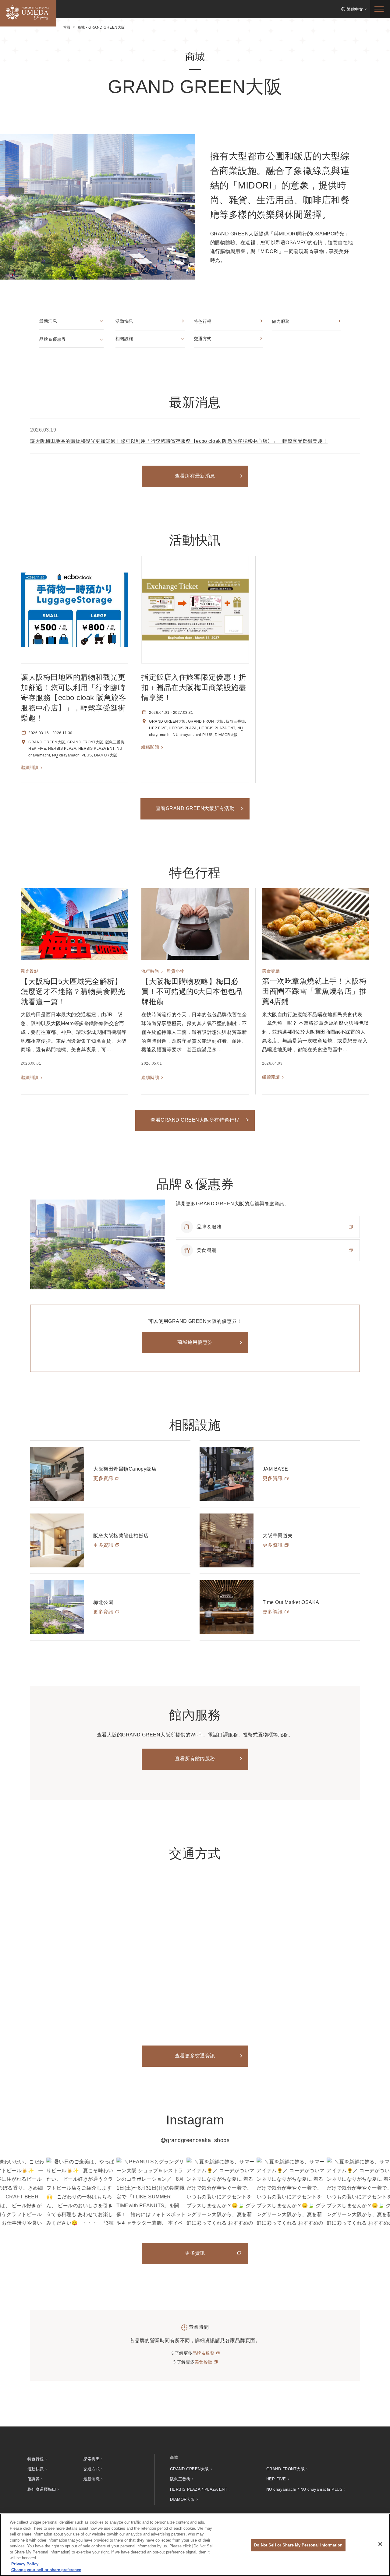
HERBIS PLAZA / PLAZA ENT (199, 2489)
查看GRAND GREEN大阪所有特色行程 (195, 1120)
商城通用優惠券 (195, 1342)
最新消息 (48, 321)
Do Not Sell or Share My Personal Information (298, 2545)
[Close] (380, 2544)
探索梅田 (91, 2459)
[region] (195, 2545)
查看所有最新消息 (195, 476)
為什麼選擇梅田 (42, 2489)
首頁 (67, 27)
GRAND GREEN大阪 (190, 2469)
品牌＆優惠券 (53, 339)
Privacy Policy (25, 2564)
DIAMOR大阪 (183, 2499)
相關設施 (124, 339)
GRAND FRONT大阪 (285, 2469)
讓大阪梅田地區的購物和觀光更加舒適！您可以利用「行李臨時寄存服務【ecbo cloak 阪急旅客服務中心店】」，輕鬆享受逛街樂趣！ (179, 441)
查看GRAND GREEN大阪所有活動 (195, 808)
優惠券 (34, 2479)
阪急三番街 (180, 2479)
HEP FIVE (276, 2479)
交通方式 (203, 339)
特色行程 (203, 321)
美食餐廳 (204, 2362)
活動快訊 (124, 321)
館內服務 (281, 321)
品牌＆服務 (204, 2353)
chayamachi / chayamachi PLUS (304, 2489)
